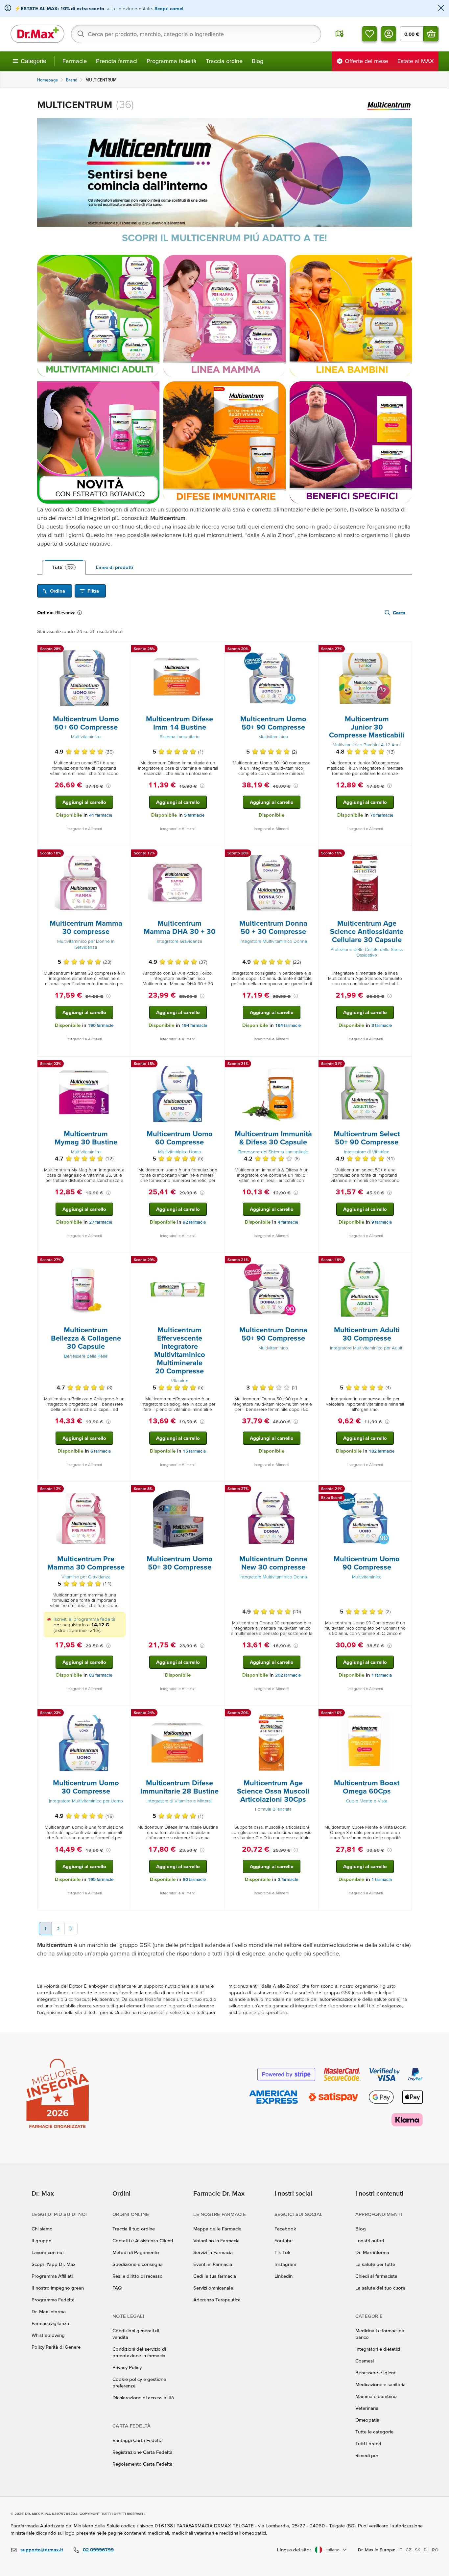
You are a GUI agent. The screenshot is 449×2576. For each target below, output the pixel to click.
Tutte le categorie (374, 2432)
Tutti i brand (368, 2443)
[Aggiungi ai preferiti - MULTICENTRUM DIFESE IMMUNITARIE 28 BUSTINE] (217, 1714)
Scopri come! (169, 8)
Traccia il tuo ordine (134, 2229)
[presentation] (84, 678)
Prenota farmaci (117, 61)
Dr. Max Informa (49, 2311)
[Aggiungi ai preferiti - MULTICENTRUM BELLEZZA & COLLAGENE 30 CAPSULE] (124, 1261)
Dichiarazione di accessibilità (143, 2397)
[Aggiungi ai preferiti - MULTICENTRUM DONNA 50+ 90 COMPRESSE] (311, 1261)
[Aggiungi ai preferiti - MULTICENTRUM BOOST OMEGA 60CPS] (404, 1714)
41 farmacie (101, 815)
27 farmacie (101, 1222)
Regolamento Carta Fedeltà (142, 2464)
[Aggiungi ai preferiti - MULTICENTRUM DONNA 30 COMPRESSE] (311, 1490)
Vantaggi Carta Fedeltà (138, 2440)
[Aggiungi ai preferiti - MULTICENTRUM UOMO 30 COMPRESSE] (124, 1714)
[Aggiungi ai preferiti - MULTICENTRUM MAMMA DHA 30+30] (217, 854)
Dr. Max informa (372, 2252)
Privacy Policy (127, 2367)
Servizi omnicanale (213, 2288)
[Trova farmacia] (340, 34)
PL (426, 2550)
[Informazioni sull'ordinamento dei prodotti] (81, 613)
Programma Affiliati (52, 2276)
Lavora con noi (47, 2252)
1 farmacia (382, 1675)
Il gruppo (42, 2240)
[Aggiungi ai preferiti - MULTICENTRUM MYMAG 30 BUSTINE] (124, 1065)
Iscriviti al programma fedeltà (84, 1619)
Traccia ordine (224, 61)
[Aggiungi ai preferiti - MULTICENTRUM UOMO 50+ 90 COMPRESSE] (311, 650)
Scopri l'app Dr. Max (53, 2264)
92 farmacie (194, 1222)
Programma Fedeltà (53, 2300)
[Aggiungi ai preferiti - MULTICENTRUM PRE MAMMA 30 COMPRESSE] (124, 1490)
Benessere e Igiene (376, 2373)
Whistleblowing (48, 2335)
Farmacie (75, 61)
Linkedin (284, 2276)
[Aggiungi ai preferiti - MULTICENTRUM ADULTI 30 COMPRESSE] (404, 1261)
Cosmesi (365, 2361)
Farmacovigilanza (50, 2323)
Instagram (285, 2264)
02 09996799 (98, 2550)
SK (418, 2550)
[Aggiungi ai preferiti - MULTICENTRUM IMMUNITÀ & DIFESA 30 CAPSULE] (311, 1065)
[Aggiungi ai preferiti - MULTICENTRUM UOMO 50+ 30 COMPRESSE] (217, 1490)
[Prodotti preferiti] (369, 34)
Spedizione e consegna (138, 2264)
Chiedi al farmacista (376, 2276)
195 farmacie (101, 1879)
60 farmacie (194, 1879)
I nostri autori (370, 2240)
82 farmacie (101, 1675)
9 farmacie (382, 1222)
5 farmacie (194, 815)
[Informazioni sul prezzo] (108, 786)
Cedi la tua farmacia (215, 2276)
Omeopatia (367, 2420)
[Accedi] (389, 34)
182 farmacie (382, 1451)
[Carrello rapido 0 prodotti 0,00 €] (431, 34)
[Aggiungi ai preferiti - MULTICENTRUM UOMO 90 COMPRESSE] (404, 1490)
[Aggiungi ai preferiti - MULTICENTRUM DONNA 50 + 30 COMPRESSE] (311, 854)
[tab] (64, 567)
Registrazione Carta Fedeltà (142, 2452)
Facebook (285, 2229)
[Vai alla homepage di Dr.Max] (37, 34)
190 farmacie (101, 1025)
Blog (258, 61)
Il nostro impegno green (58, 2288)
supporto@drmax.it (42, 2550)
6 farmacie (101, 1451)
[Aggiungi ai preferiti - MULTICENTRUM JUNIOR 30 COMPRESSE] (404, 650)
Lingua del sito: (294, 2550)
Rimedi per (367, 2455)
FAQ (117, 2288)
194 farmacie (194, 1025)
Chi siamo (42, 2229)
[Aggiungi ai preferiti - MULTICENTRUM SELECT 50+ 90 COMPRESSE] (404, 1065)
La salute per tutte (375, 2264)
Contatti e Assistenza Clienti (143, 2240)
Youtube (284, 2240)
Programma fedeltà (172, 61)
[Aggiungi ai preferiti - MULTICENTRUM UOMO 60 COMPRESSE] (217, 1065)
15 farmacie (194, 1451)
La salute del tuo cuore (380, 2288)
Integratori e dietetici (378, 2349)
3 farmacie (382, 1025)
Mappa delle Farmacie (217, 2229)
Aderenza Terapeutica (217, 2300)
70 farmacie (382, 815)
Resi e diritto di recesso (138, 2276)
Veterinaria (367, 2408)
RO (435, 2550)
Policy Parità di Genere (56, 2347)
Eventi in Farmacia (213, 2264)
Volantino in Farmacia (216, 2240)
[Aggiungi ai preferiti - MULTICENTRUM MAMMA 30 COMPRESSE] (124, 854)
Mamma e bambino (376, 2396)
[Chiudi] (441, 8)
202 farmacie (288, 1675)
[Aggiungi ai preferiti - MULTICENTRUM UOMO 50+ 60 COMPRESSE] (124, 650)
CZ (409, 2550)
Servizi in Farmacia (213, 2252)
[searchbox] (196, 34)
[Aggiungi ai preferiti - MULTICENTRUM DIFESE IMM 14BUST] (217, 650)
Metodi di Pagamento (136, 2252)
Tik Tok (283, 2252)
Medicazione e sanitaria (380, 2384)
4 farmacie (288, 1222)
